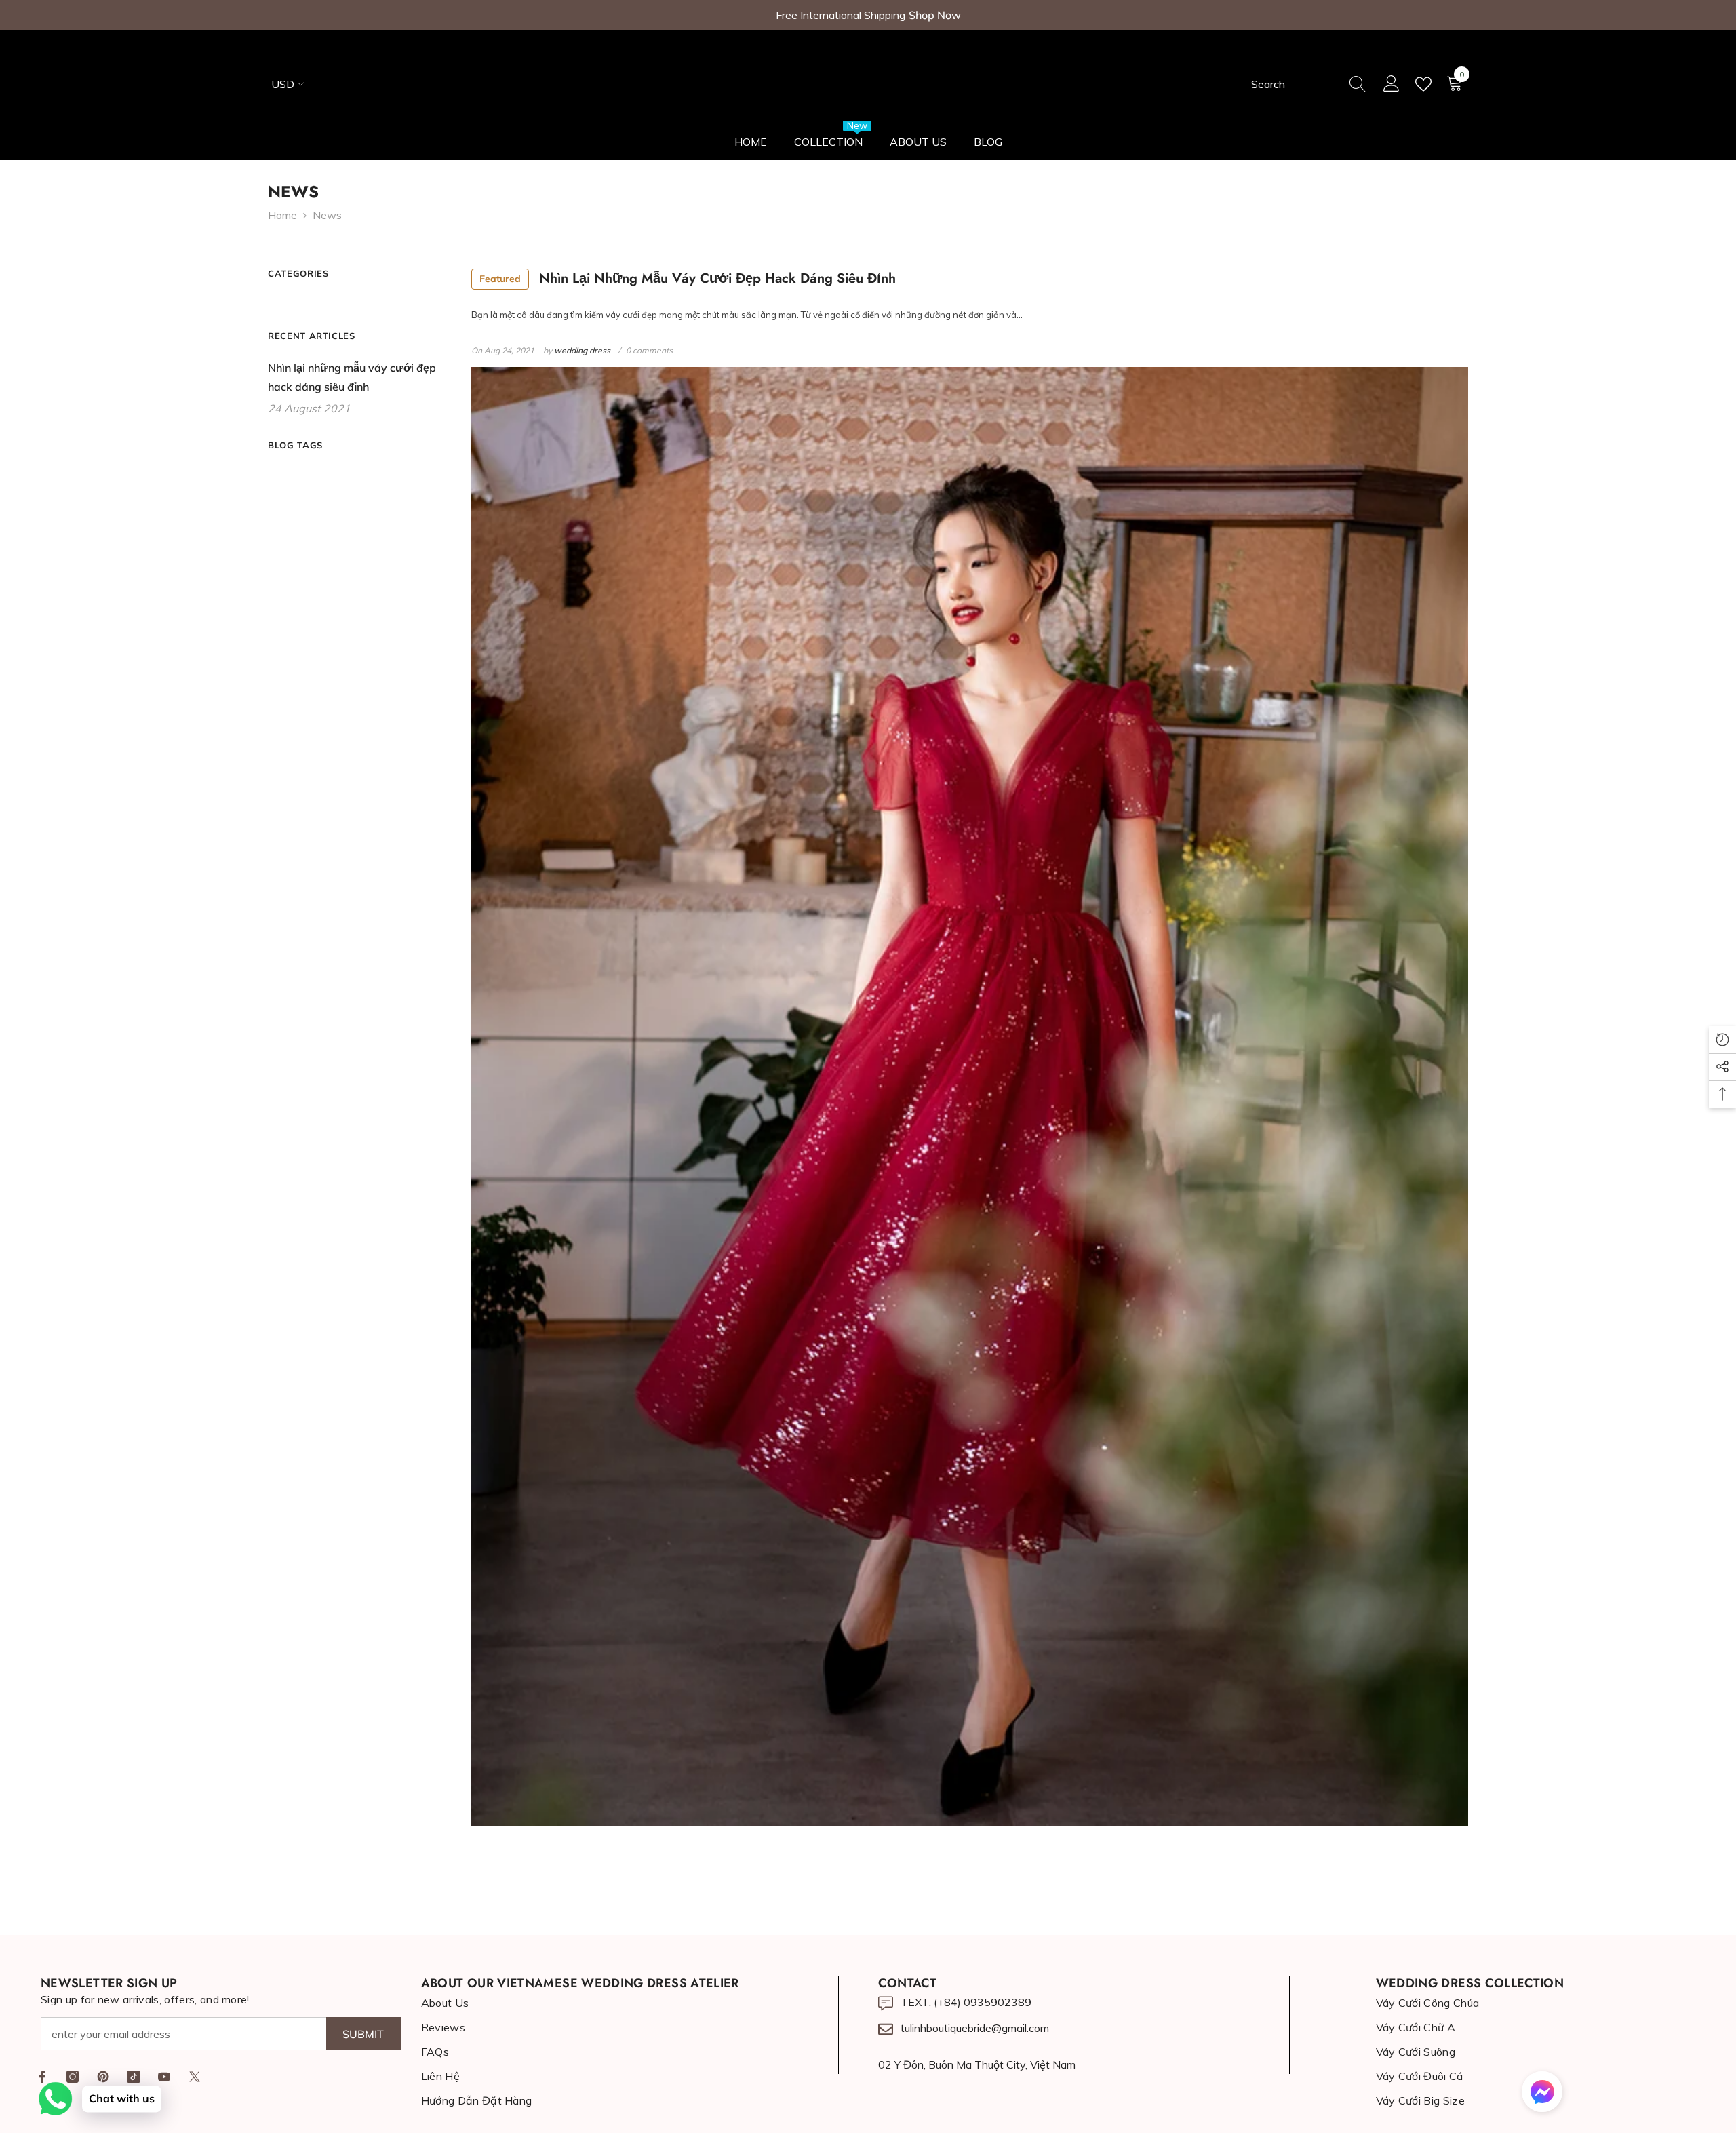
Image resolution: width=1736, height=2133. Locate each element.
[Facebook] (42, 2077)
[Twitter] (195, 2077)
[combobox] (1296, 84)
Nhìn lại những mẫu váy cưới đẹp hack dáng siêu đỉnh (688, 278)
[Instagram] (73, 2077)
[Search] (1309, 84)
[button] (1542, 2092)
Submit (363, 2034)
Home (282, 215)
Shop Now (935, 15)
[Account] (1392, 84)
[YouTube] (164, 2077)
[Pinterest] (103, 2077)
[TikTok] (134, 2077)
